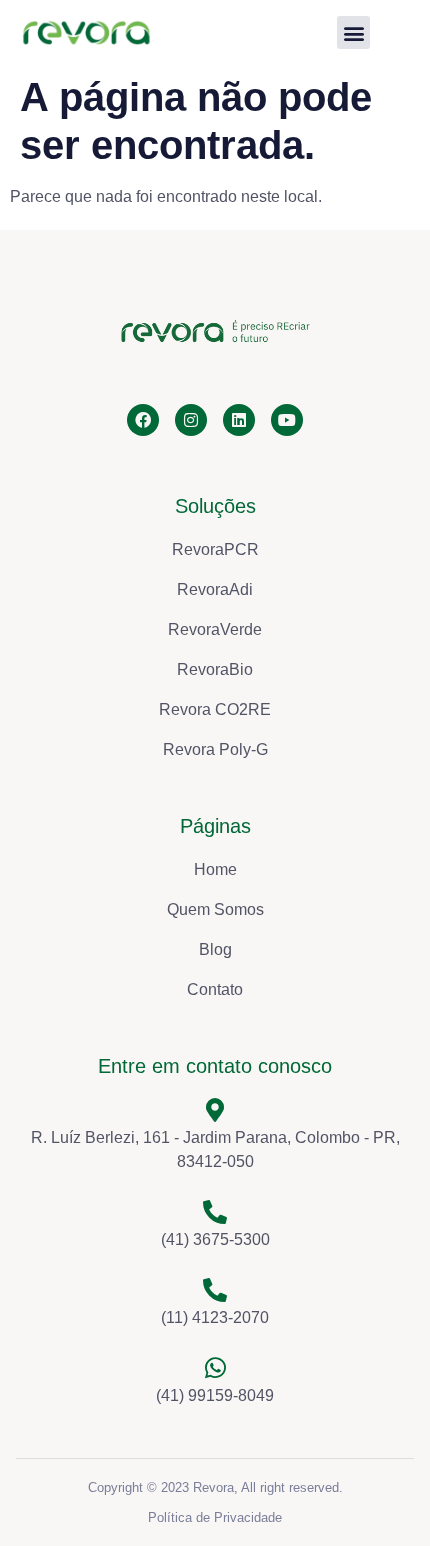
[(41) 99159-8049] (215, 1368)
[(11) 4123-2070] (215, 1290)
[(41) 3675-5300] (215, 1212)
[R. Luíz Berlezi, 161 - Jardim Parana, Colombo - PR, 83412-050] (215, 1110)
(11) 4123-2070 (215, 1317)
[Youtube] (287, 420)
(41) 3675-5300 (215, 1239)
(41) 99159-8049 (215, 1395)
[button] (353, 32)
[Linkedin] (239, 420)
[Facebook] (143, 420)
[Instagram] (191, 420)
